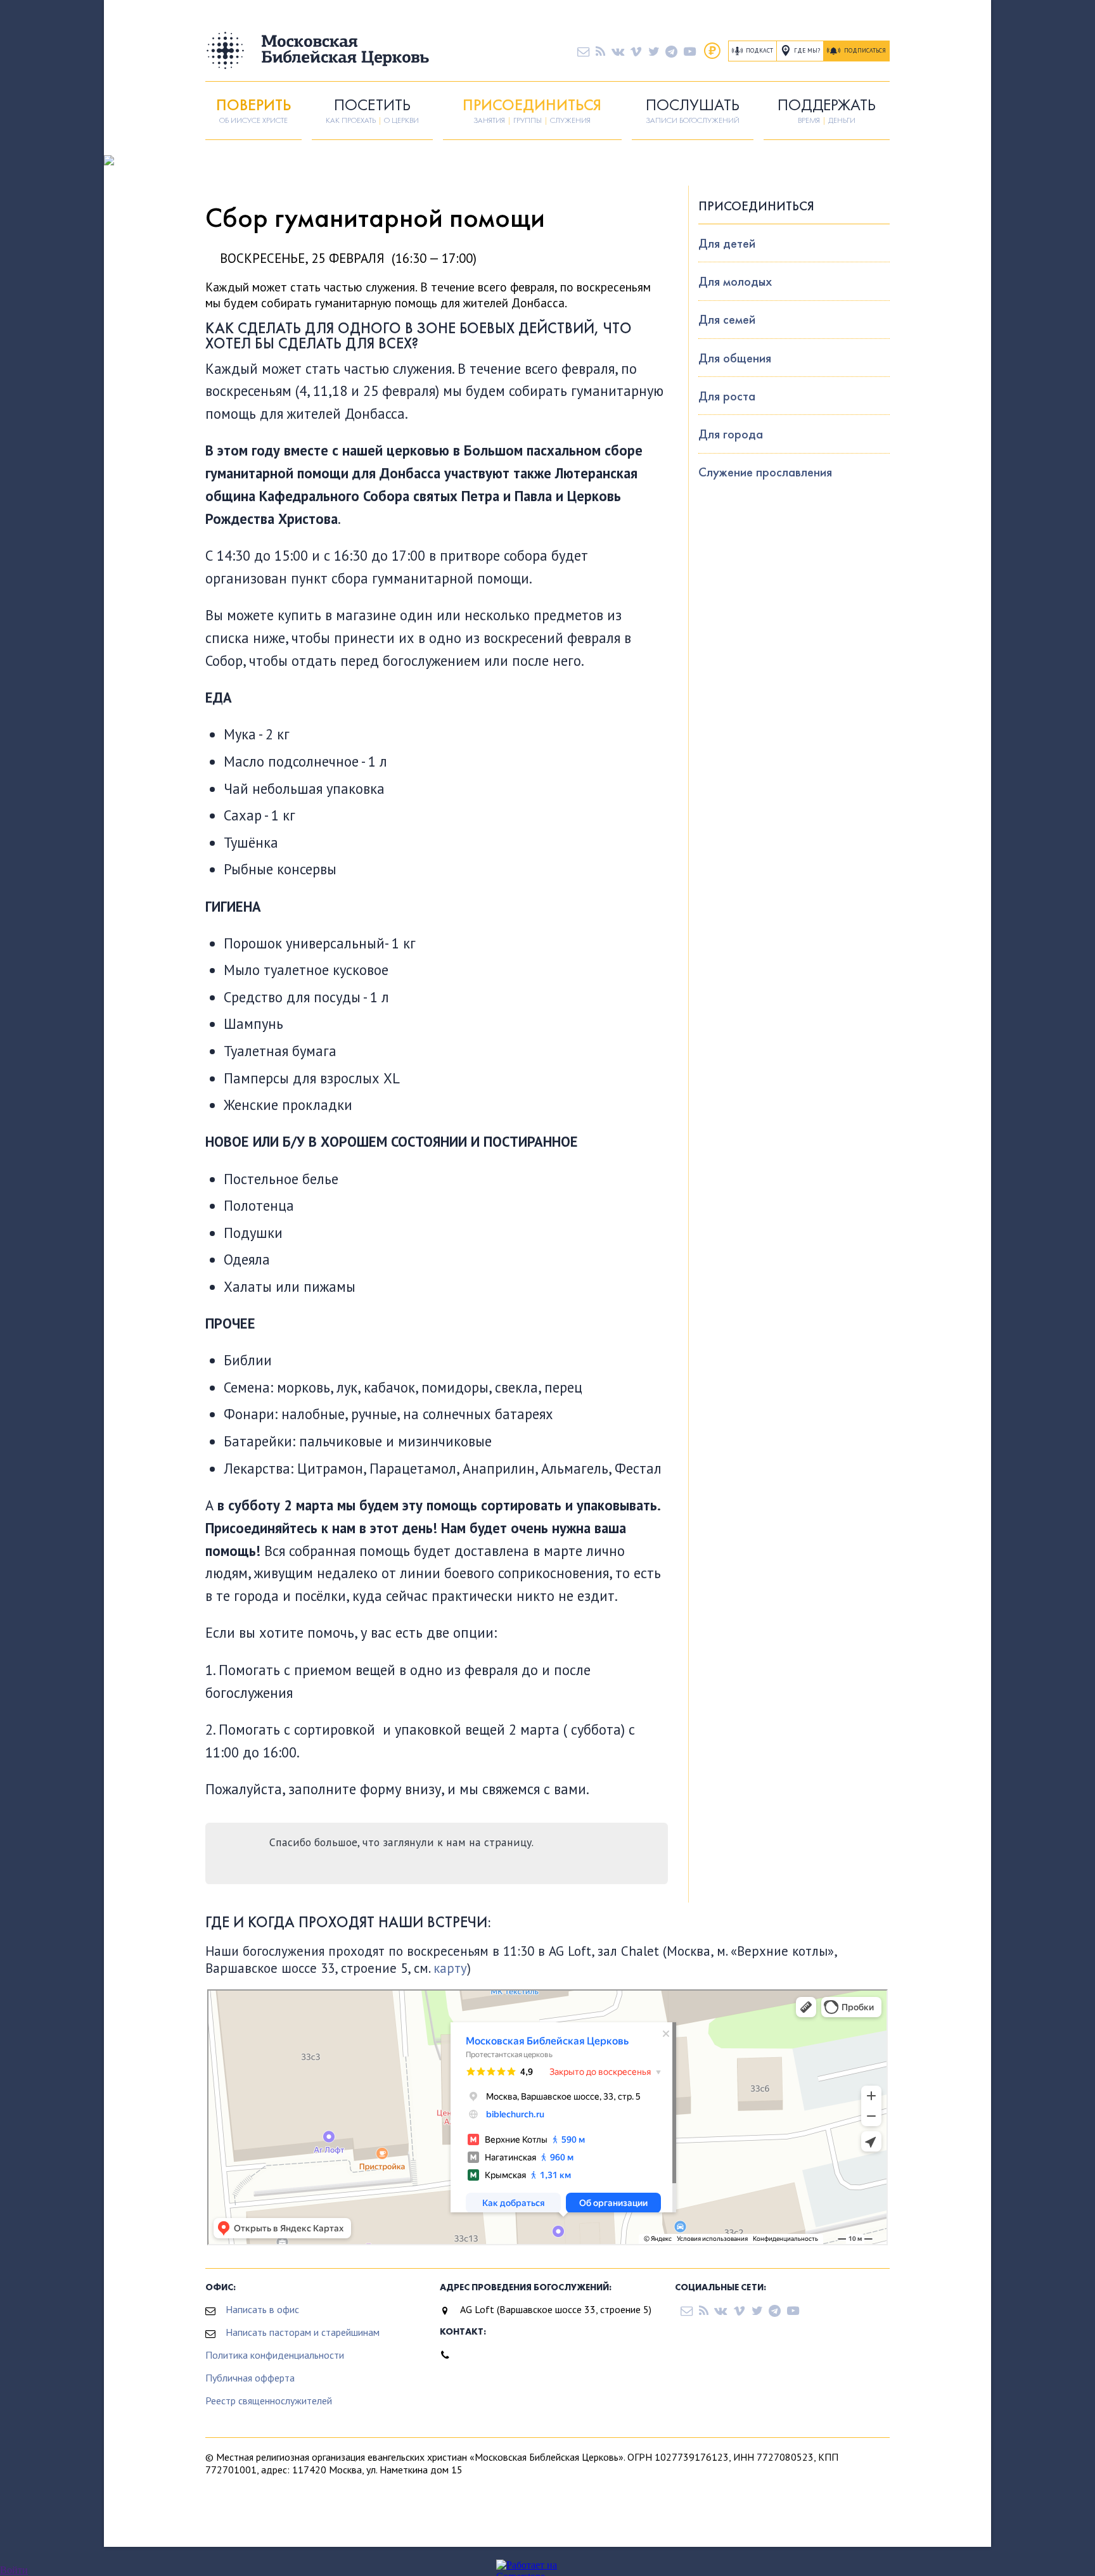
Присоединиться (756, 206)
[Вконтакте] (618, 51)
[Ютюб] (690, 51)
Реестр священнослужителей (269, 2401)
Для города (731, 434)
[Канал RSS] (600, 51)
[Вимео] (636, 51)
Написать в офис (262, 2309)
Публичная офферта (250, 2378)
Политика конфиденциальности (275, 2355)
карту (450, 1968)
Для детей (727, 243)
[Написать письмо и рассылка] (583, 51)
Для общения (735, 358)
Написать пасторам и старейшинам (303, 2332)
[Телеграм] (671, 51)
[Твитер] (654, 51)
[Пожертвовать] (712, 51)
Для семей (727, 319)
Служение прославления (765, 472)
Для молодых (735, 281)
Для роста (727, 396)
